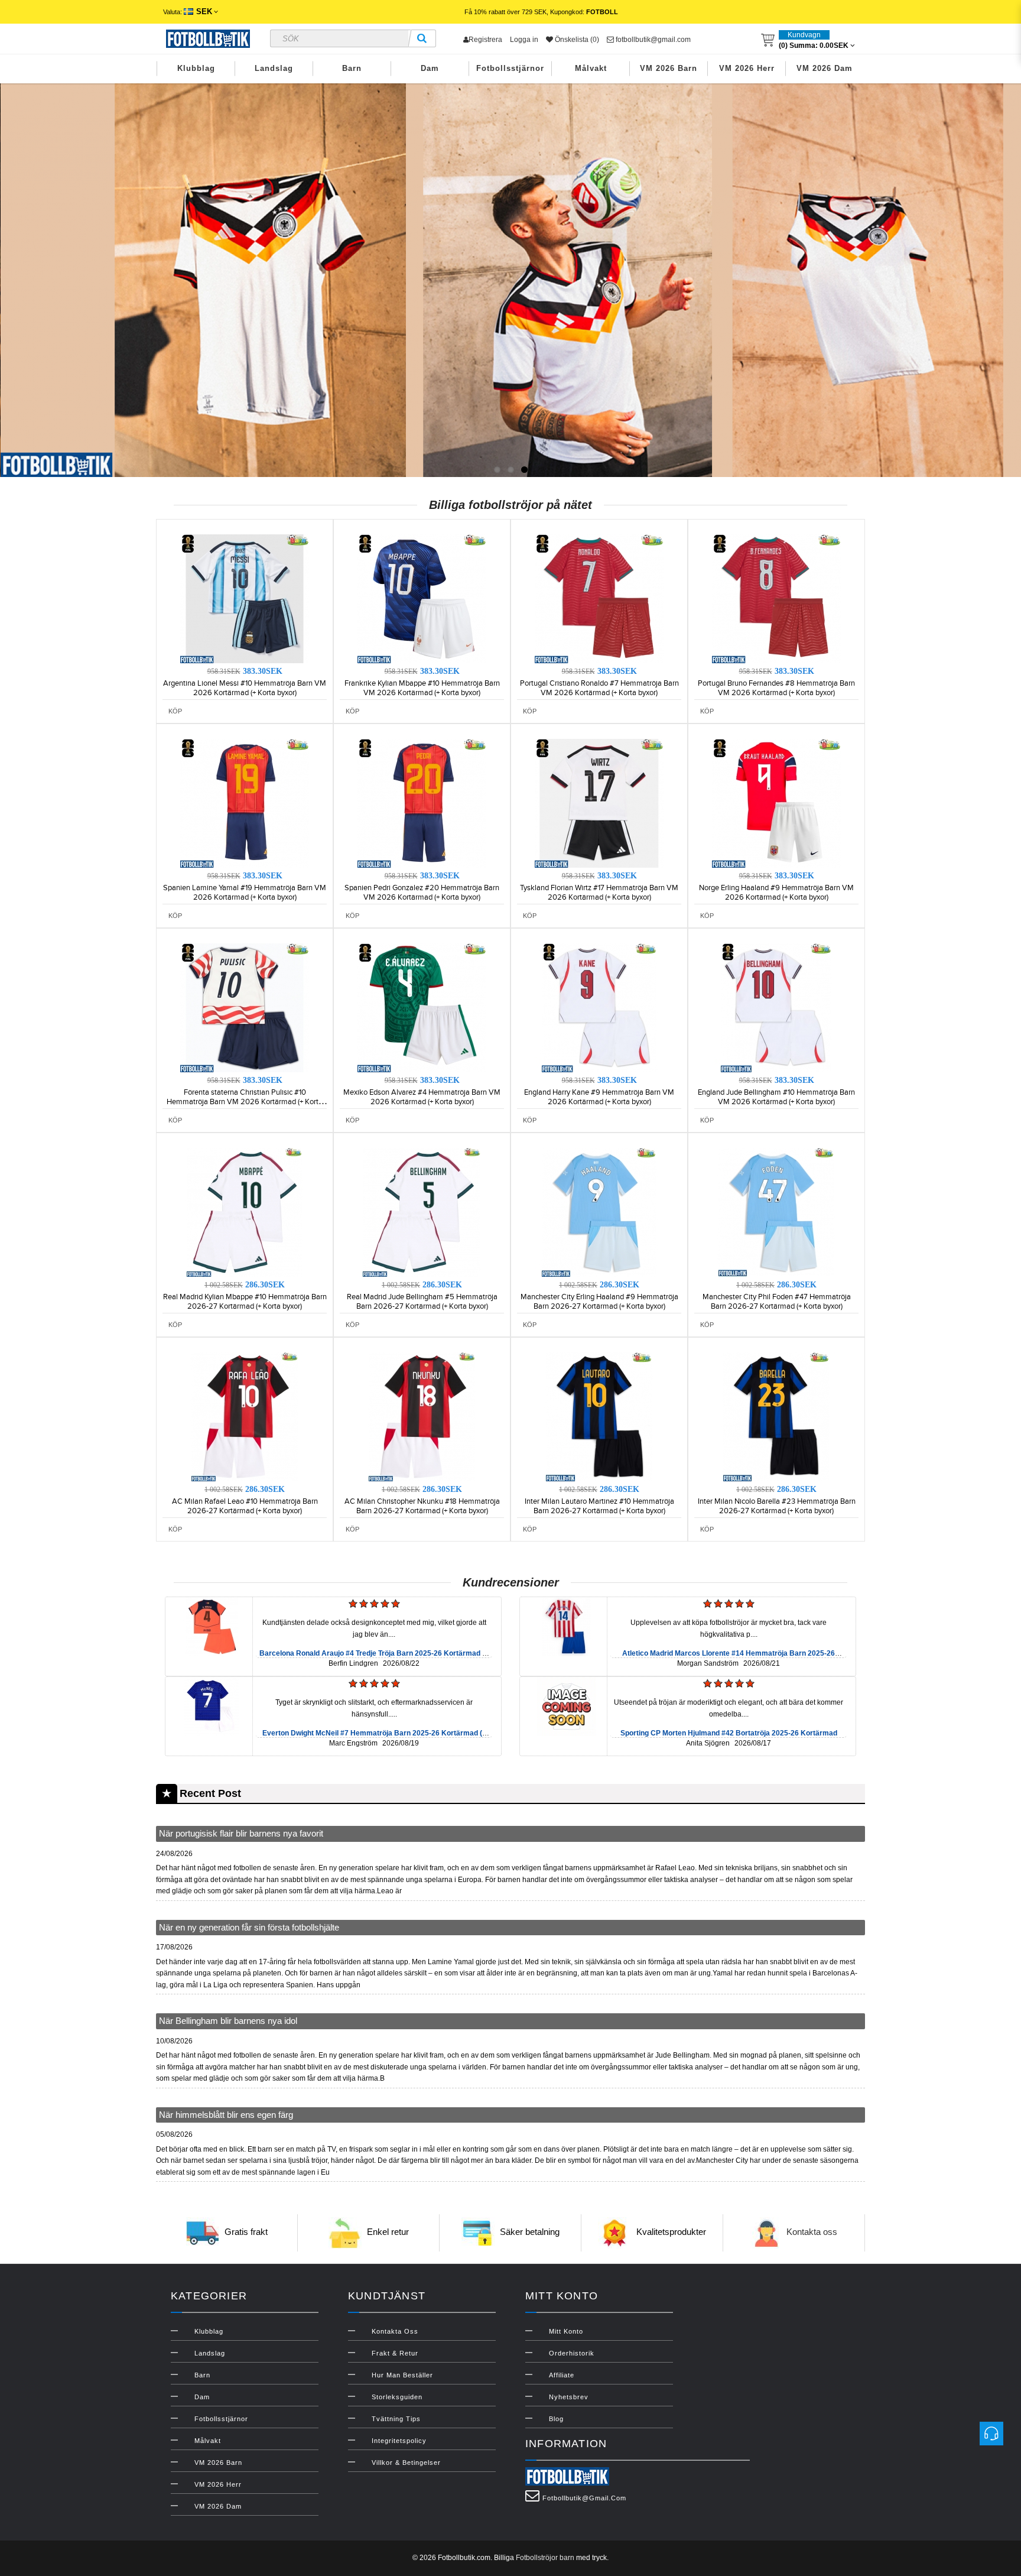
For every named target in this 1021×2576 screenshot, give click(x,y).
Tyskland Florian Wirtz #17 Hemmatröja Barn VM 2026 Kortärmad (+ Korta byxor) (599, 893)
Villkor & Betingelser (406, 2463)
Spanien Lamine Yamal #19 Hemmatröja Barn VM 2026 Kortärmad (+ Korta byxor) (245, 893)
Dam (430, 68)
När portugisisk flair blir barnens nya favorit (241, 1833)
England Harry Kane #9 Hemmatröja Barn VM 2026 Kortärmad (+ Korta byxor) (599, 1097)
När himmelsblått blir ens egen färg (226, 2115)
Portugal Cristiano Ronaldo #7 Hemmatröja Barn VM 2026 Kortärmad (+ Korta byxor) (599, 688)
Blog (556, 2419)
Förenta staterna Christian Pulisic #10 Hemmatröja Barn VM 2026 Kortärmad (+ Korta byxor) (245, 1102)
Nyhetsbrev (569, 2397)
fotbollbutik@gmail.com (652, 40)
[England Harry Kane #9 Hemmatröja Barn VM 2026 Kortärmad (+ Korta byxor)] (599, 1007)
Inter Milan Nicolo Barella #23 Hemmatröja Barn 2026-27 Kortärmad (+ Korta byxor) (777, 1506)
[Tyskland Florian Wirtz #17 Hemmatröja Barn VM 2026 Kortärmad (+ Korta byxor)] (599, 803)
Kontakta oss (812, 2232)
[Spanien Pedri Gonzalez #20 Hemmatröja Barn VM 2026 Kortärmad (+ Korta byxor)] (422, 803)
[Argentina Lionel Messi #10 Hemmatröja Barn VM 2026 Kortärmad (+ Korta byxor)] (245, 598)
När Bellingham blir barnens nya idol (228, 2021)
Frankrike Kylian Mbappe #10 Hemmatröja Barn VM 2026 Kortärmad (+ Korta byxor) (422, 688)
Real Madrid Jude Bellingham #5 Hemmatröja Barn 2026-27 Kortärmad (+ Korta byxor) (422, 1302)
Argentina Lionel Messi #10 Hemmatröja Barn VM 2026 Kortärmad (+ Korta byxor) (245, 688)
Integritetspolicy (399, 2441)
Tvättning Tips (396, 2419)
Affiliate (562, 2375)
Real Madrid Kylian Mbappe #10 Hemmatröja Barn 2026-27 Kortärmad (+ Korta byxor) (245, 1302)
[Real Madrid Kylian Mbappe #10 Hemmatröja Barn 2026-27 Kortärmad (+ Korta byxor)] (245, 1212)
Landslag (274, 68)
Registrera (485, 40)
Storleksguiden (397, 2397)
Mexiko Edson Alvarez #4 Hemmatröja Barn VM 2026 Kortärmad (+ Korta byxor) (422, 1097)
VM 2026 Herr (747, 68)
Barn (352, 68)
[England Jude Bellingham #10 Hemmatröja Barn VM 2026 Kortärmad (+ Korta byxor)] (776, 1007)
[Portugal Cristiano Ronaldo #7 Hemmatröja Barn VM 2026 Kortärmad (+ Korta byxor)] (599, 598)
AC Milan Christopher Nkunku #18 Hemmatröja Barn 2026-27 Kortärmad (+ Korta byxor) (422, 1506)
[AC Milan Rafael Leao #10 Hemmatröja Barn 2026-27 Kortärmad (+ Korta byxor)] (245, 1416)
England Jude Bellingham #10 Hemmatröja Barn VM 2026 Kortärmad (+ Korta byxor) (776, 1097)
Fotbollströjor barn (545, 2558)
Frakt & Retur (395, 2353)
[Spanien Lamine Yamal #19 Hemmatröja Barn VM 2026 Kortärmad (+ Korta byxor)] (245, 803)
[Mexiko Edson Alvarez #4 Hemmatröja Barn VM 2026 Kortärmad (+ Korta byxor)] (422, 1007)
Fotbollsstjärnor (510, 68)
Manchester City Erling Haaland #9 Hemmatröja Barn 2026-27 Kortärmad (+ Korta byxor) (599, 1302)
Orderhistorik (572, 2353)
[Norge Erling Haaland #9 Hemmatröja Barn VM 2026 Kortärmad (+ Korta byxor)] (776, 803)
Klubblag (196, 68)
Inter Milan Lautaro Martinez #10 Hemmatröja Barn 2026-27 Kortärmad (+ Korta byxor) (599, 1506)
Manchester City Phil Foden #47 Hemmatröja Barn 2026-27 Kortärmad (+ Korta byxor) (777, 1302)
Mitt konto (566, 2331)
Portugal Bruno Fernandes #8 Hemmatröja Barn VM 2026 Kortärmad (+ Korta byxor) (776, 688)
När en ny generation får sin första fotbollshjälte (249, 1927)
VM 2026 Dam (825, 68)
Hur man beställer (402, 2375)
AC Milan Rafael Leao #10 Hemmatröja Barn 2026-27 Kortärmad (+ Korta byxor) (245, 1506)
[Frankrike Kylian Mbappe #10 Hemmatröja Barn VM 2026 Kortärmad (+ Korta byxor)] (422, 598)
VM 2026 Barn (669, 68)
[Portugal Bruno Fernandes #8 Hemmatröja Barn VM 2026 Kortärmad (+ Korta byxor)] (776, 598)
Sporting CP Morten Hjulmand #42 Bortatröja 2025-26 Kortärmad (729, 1733)
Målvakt (591, 68)
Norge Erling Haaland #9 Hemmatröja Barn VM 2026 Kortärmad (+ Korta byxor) (776, 893)
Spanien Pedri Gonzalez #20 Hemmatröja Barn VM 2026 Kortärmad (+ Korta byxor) (422, 893)
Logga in (524, 40)
